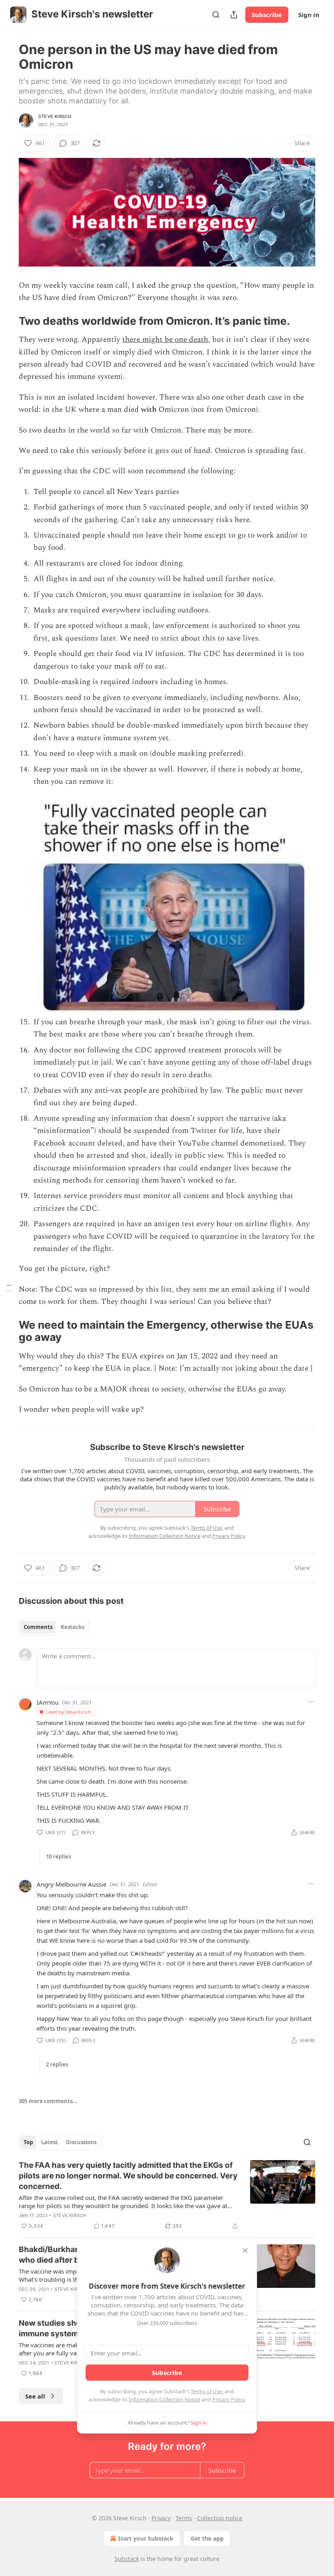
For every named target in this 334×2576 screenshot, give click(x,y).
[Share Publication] (234, 15)
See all (35, 2396)
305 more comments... (48, 2101)
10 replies (58, 1857)
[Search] (216, 15)
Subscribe (267, 15)
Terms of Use (206, 2391)
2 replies (57, 2064)
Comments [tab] (38, 1627)
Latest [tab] (49, 2142)
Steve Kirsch (55, 116)
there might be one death (165, 340)
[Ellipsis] (311, 1702)
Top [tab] (28, 2142)
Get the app (207, 2538)
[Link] (7, 321)
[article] (167, 2196)
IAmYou (48, 1702)
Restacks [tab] (73, 1627)
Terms (184, 2518)
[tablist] (54, 1627)
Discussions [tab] (81, 2142)
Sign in (309, 15)
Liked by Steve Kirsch (68, 1712)
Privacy (161, 2518)
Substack (127, 2559)
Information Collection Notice (165, 2399)
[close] (245, 2250)
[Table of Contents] (9, 1288)
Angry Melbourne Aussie (71, 1884)
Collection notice (220, 2518)
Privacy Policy (229, 2399)
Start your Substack (146, 2538)
